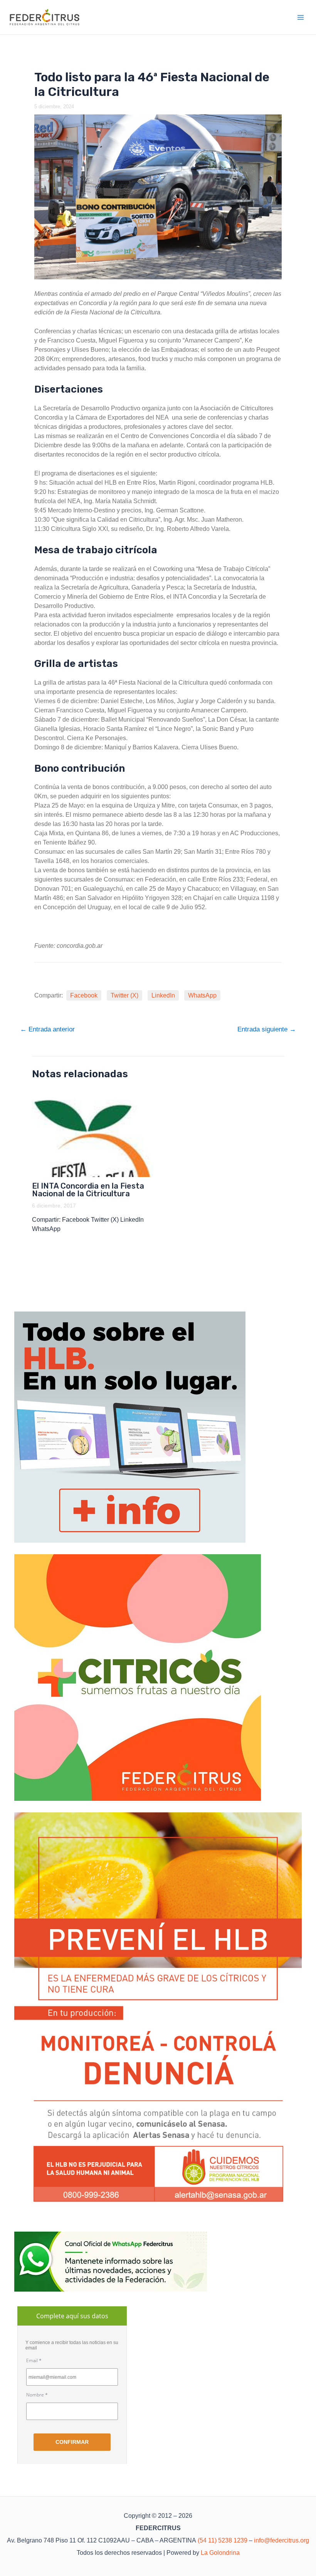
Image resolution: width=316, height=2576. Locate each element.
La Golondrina (220, 2553)
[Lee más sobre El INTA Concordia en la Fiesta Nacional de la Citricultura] (93, 1139)
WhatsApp (202, 995)
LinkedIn (163, 995)
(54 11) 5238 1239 (223, 2540)
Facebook (84, 995)
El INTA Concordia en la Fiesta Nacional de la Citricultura (88, 1190)
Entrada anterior (47, 1029)
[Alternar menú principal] (301, 17)
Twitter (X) (124, 995)
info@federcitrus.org (282, 2540)
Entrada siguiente (267, 1029)
